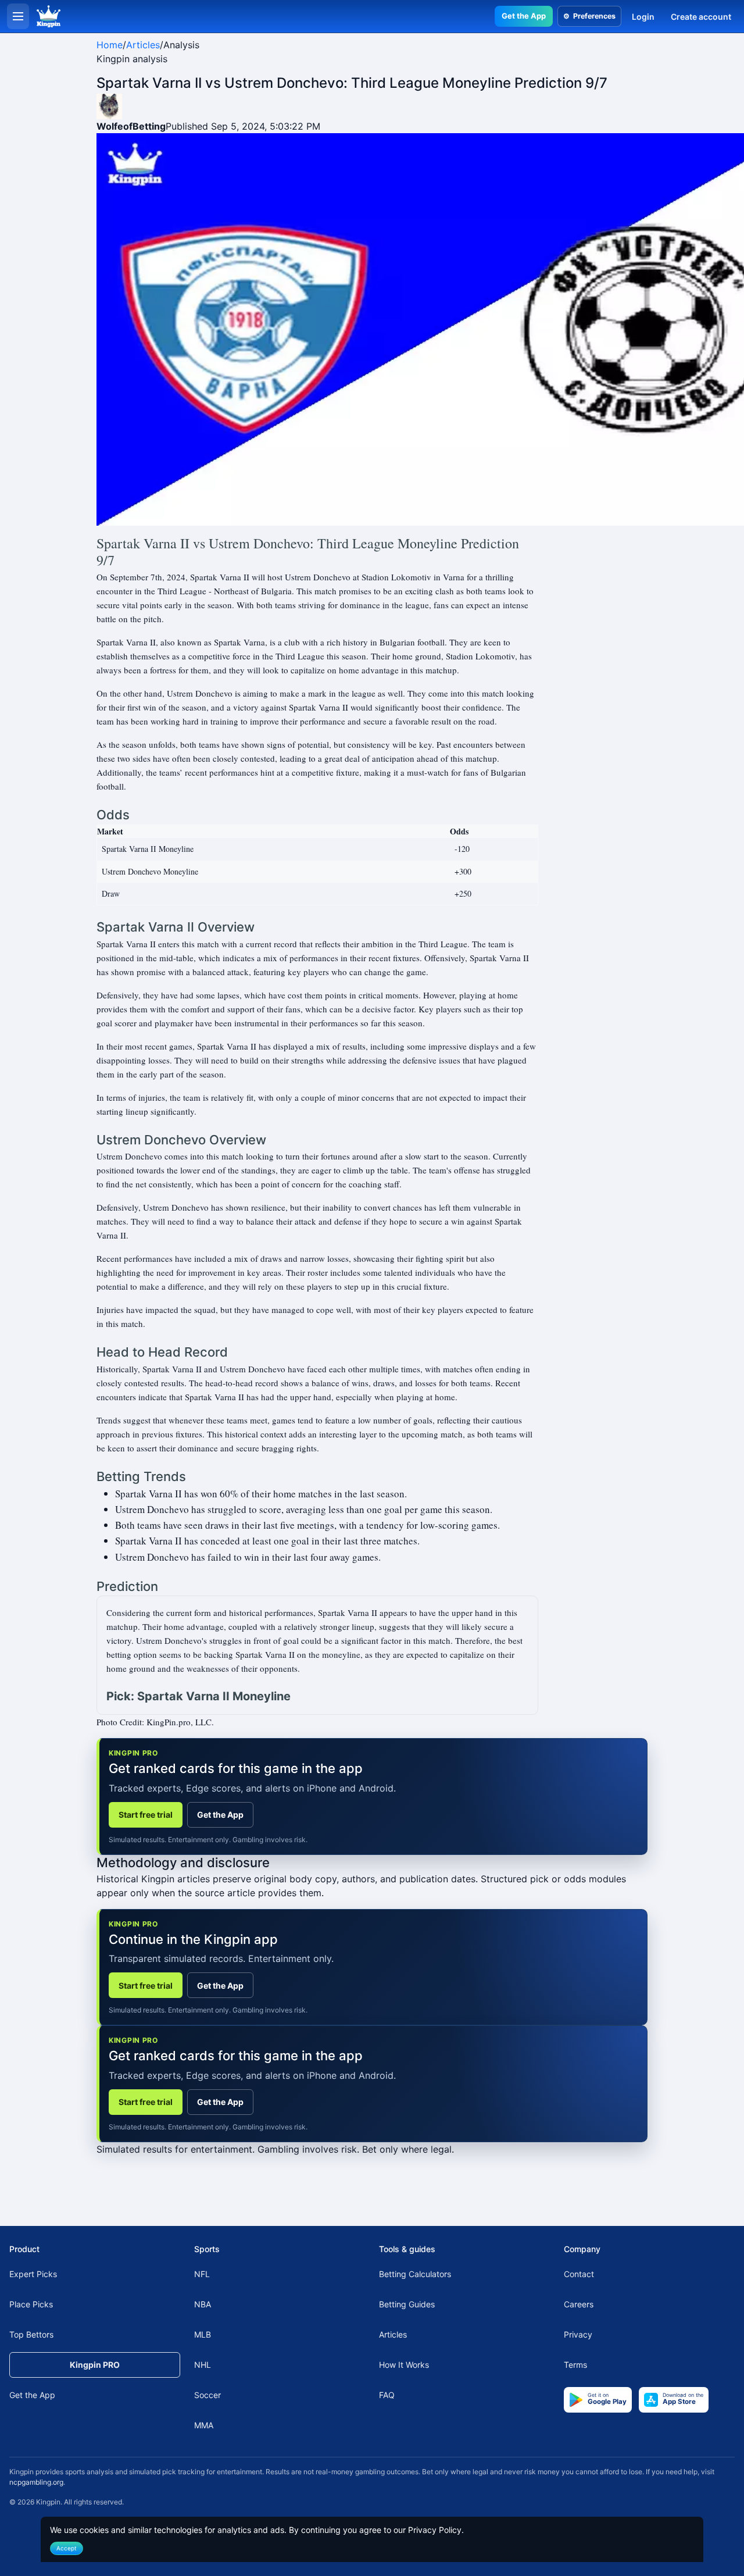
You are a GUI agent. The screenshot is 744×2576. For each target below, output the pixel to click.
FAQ (387, 2395)
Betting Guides (407, 2304)
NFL (202, 2274)
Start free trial (146, 1815)
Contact (579, 2274)
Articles (143, 45)
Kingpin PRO (95, 2365)
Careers (579, 2304)
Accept (67, 2548)
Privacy (578, 2334)
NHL (203, 2365)
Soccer (208, 2395)
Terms (575, 2365)
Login (643, 17)
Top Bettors (31, 2334)
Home (110, 45)
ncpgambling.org (36, 2482)
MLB (203, 2334)
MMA (204, 2425)
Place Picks (31, 2304)
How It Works (404, 2365)
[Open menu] (18, 16)
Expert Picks (33, 2274)
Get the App (524, 16)
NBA (203, 2304)
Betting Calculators (415, 2274)
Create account (701, 17)
